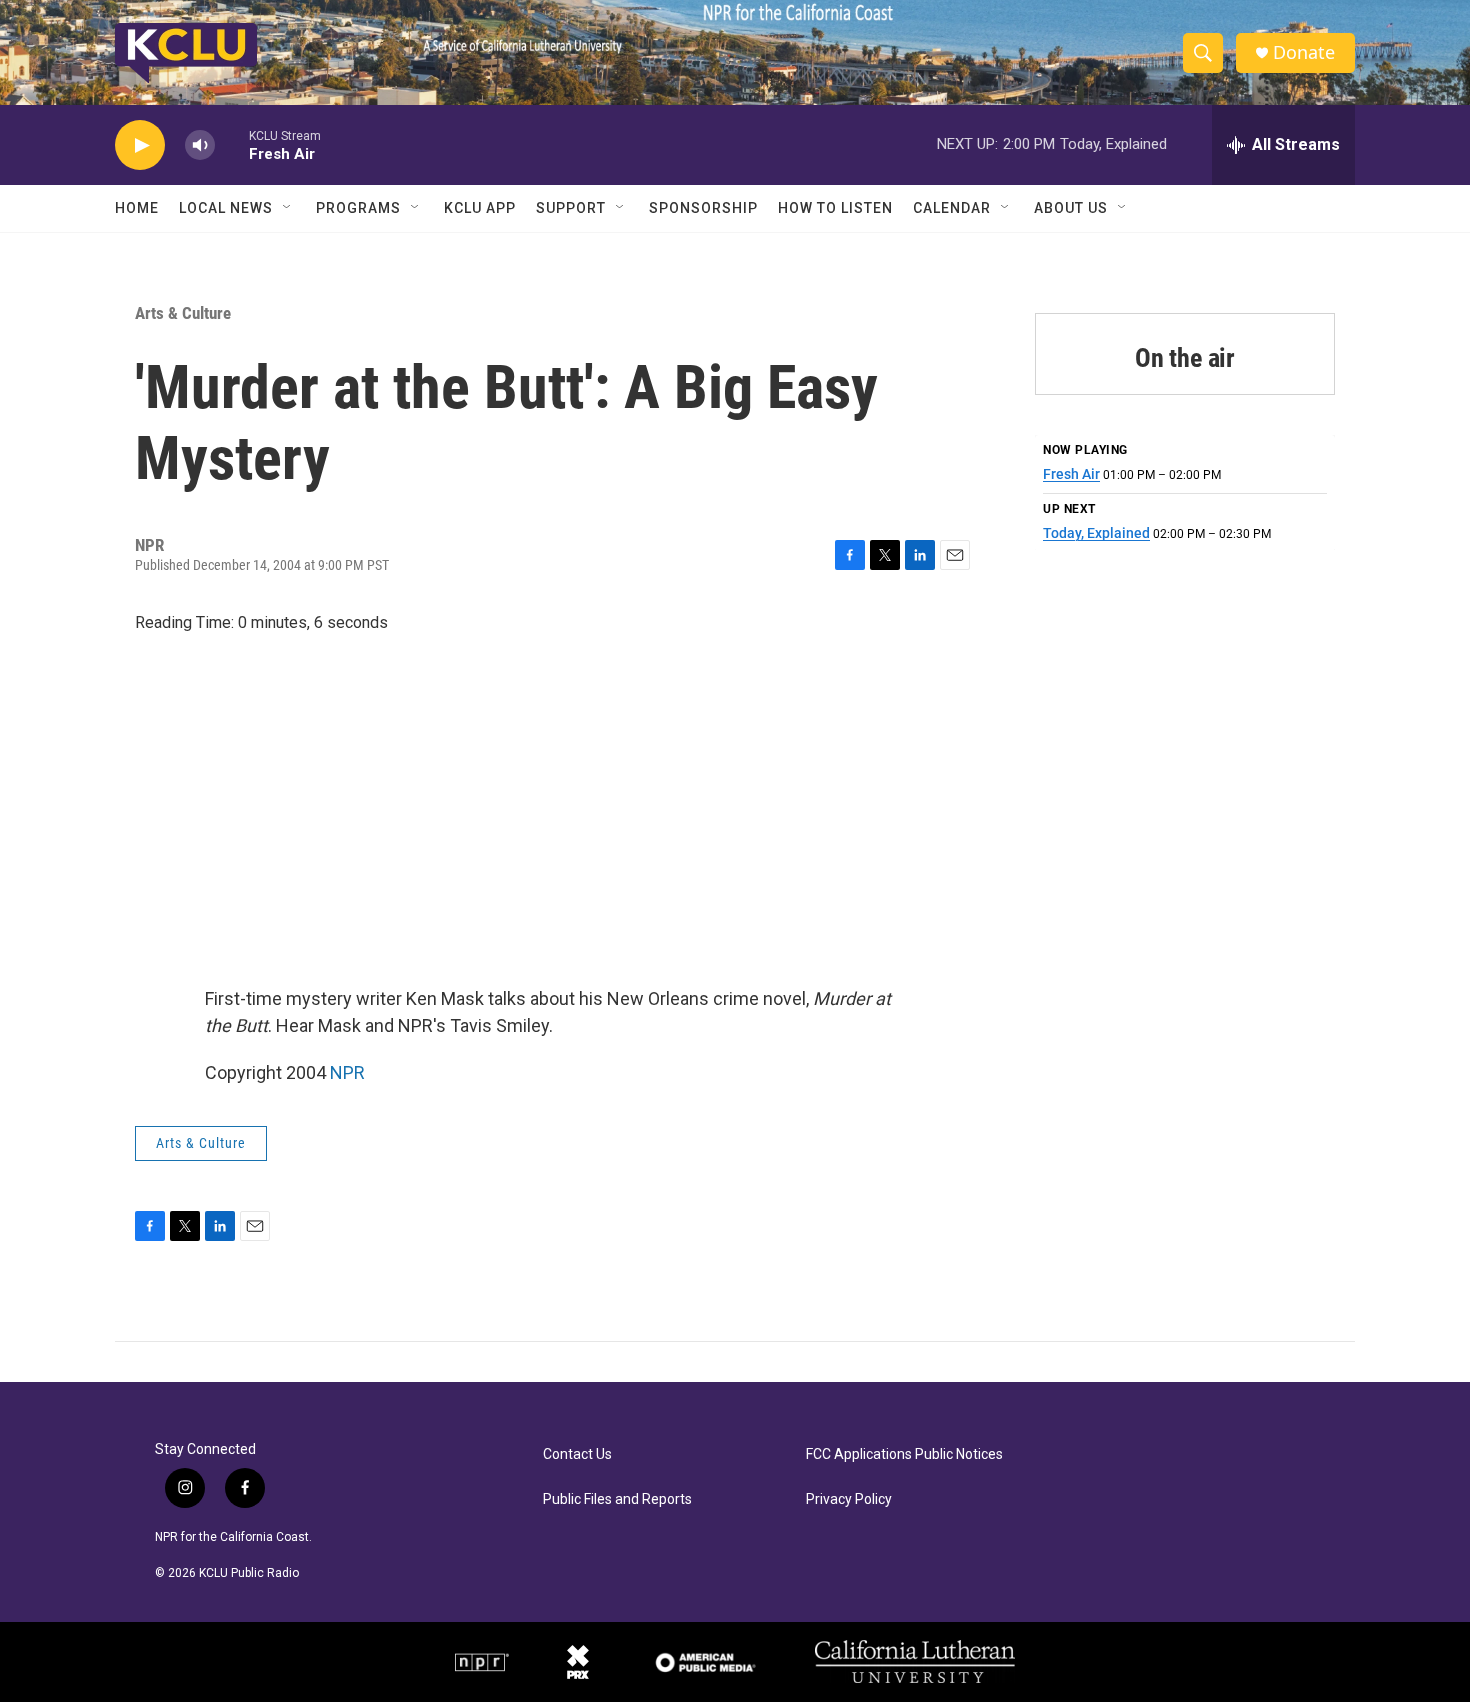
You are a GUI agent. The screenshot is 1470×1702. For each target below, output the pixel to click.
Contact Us (577, 1454)
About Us (1071, 208)
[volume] (200, 145)
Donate (1304, 52)
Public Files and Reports (617, 1499)
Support (571, 208)
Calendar (952, 208)
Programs (358, 208)
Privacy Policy (849, 1499)
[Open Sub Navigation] (288, 208)
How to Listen (835, 208)
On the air (1185, 358)
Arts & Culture (183, 313)
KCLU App (480, 208)
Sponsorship (703, 208)
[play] (140, 145)
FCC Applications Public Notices (904, 1454)
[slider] (232, 144)
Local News (226, 208)
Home (137, 208)
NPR (347, 1072)
